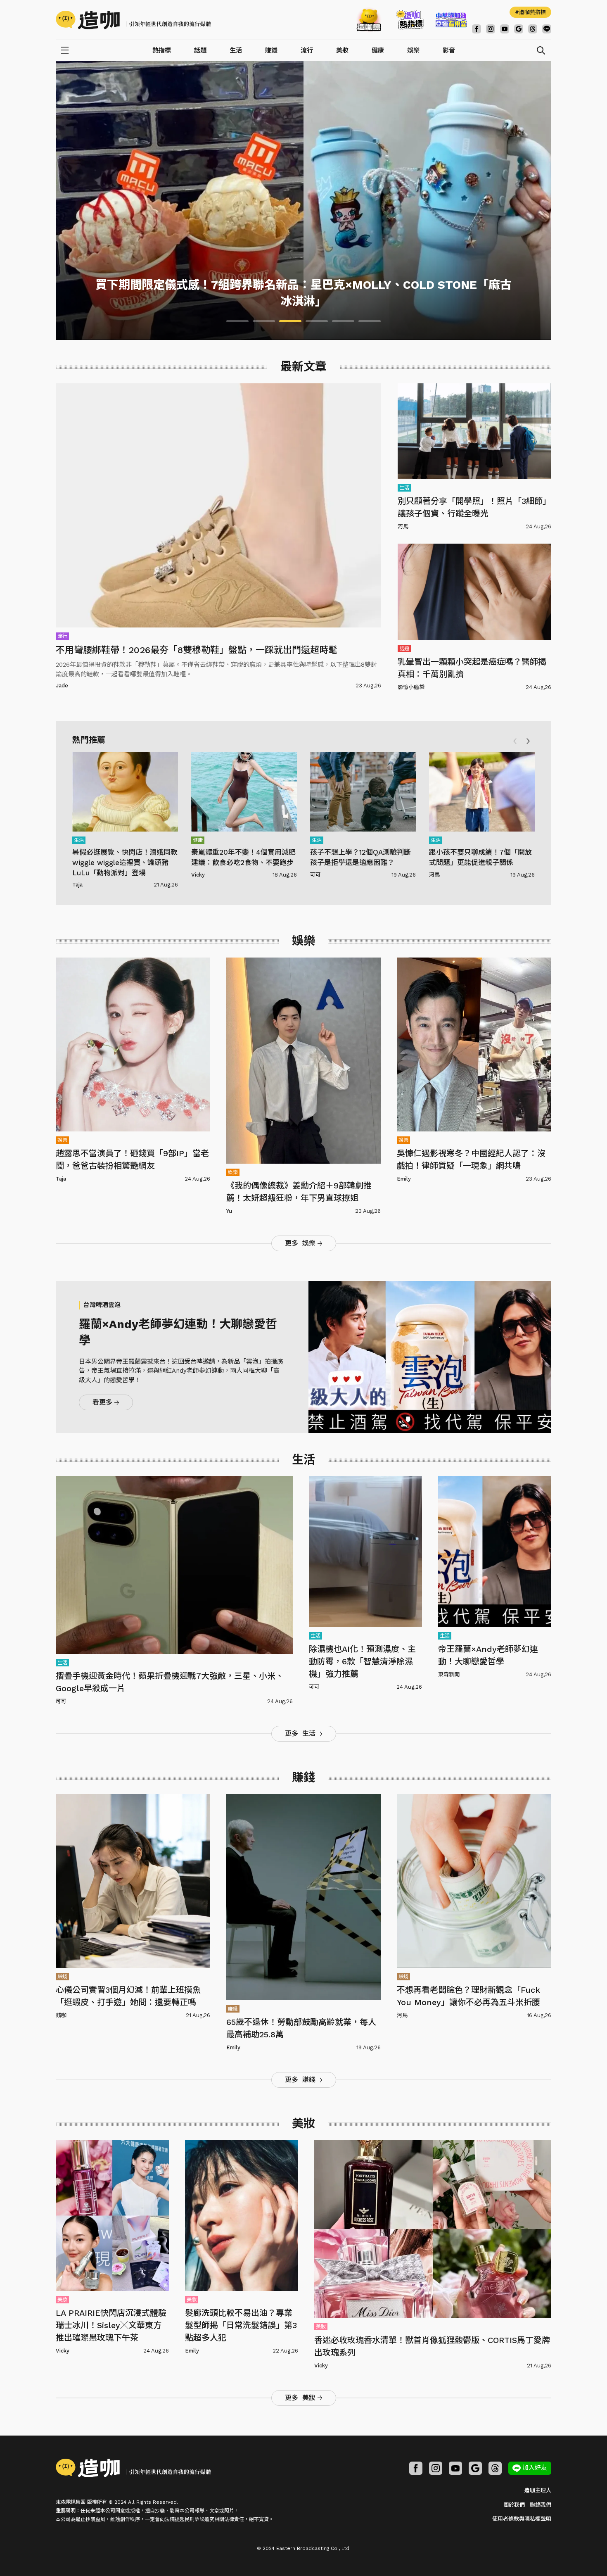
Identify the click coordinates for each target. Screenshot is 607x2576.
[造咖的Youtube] (505, 29)
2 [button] (264, 321)
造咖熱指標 (532, 12)
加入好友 (535, 2468)
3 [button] (290, 321)
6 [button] (370, 321)
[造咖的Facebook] (477, 29)
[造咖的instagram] (491, 29)
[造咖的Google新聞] (519, 29)
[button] (528, 741)
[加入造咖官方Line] (547, 29)
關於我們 (514, 2505)
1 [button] (237, 321)
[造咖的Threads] (533, 29)
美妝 (342, 50)
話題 (200, 50)
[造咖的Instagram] (436, 2468)
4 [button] (317, 321)
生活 (236, 50)
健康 (378, 50)
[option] (303, 201)
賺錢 (271, 50)
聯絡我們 (541, 2505)
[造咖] (136, 20)
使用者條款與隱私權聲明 (522, 2519)
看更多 (102, 1402)
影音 (449, 50)
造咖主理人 (538, 2490)
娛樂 (413, 50)
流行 (307, 50)
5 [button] (343, 321)
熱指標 (162, 50)
